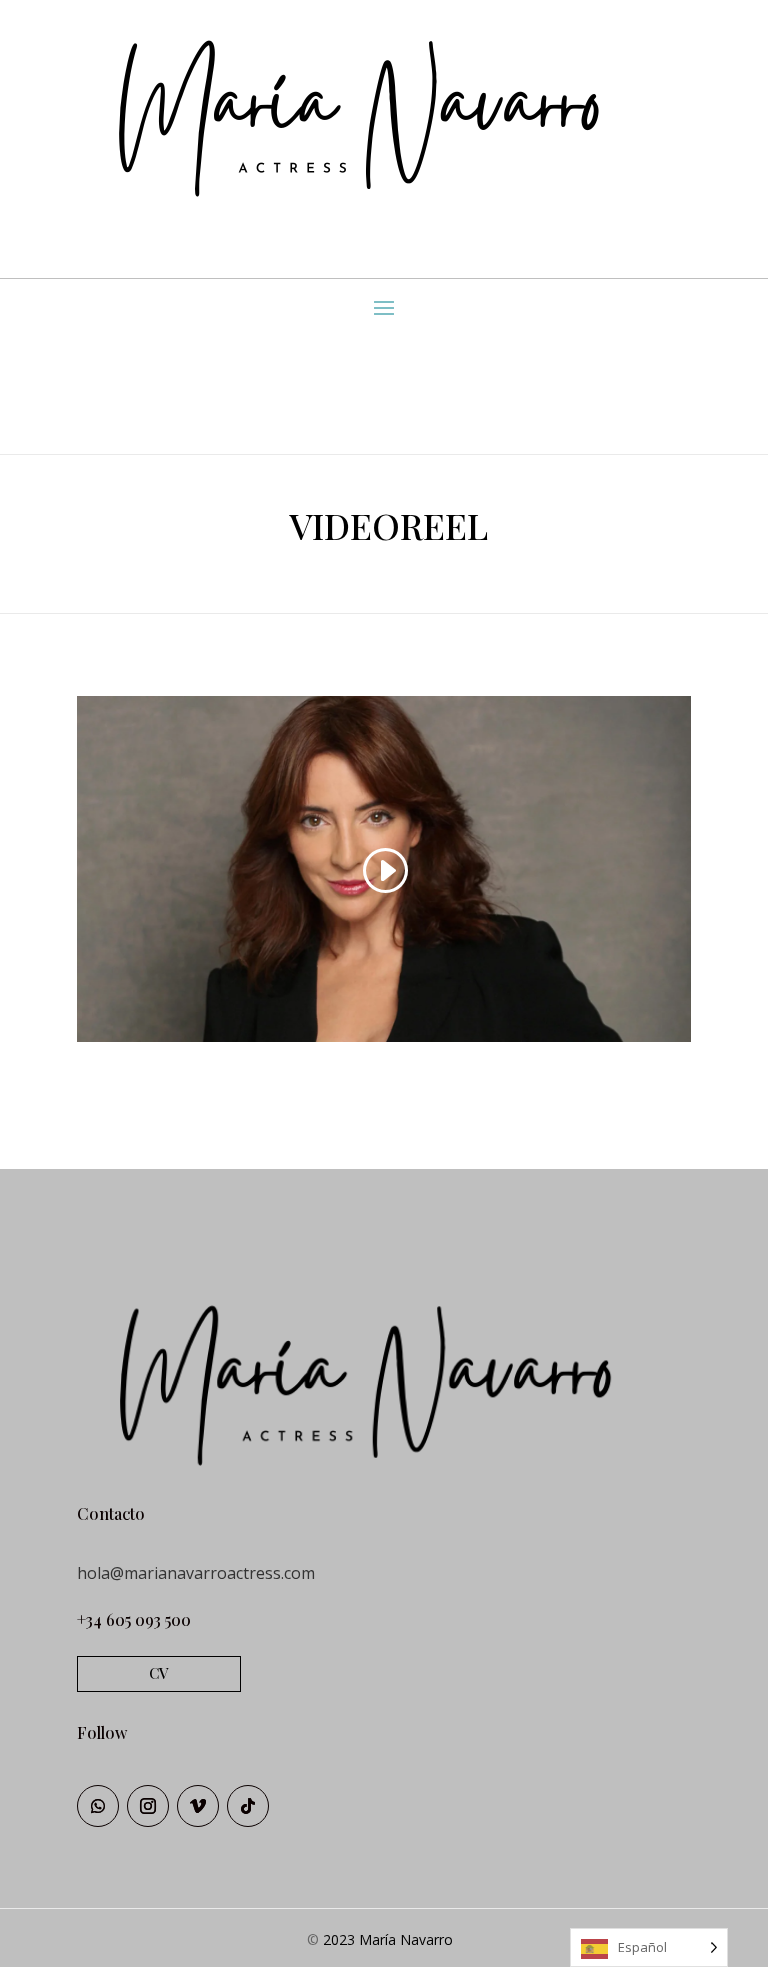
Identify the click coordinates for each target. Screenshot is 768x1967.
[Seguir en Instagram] (148, 1806)
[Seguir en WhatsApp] (98, 1806)
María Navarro (406, 1939)
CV (159, 1673)
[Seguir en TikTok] (248, 1806)
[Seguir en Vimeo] (198, 1806)
